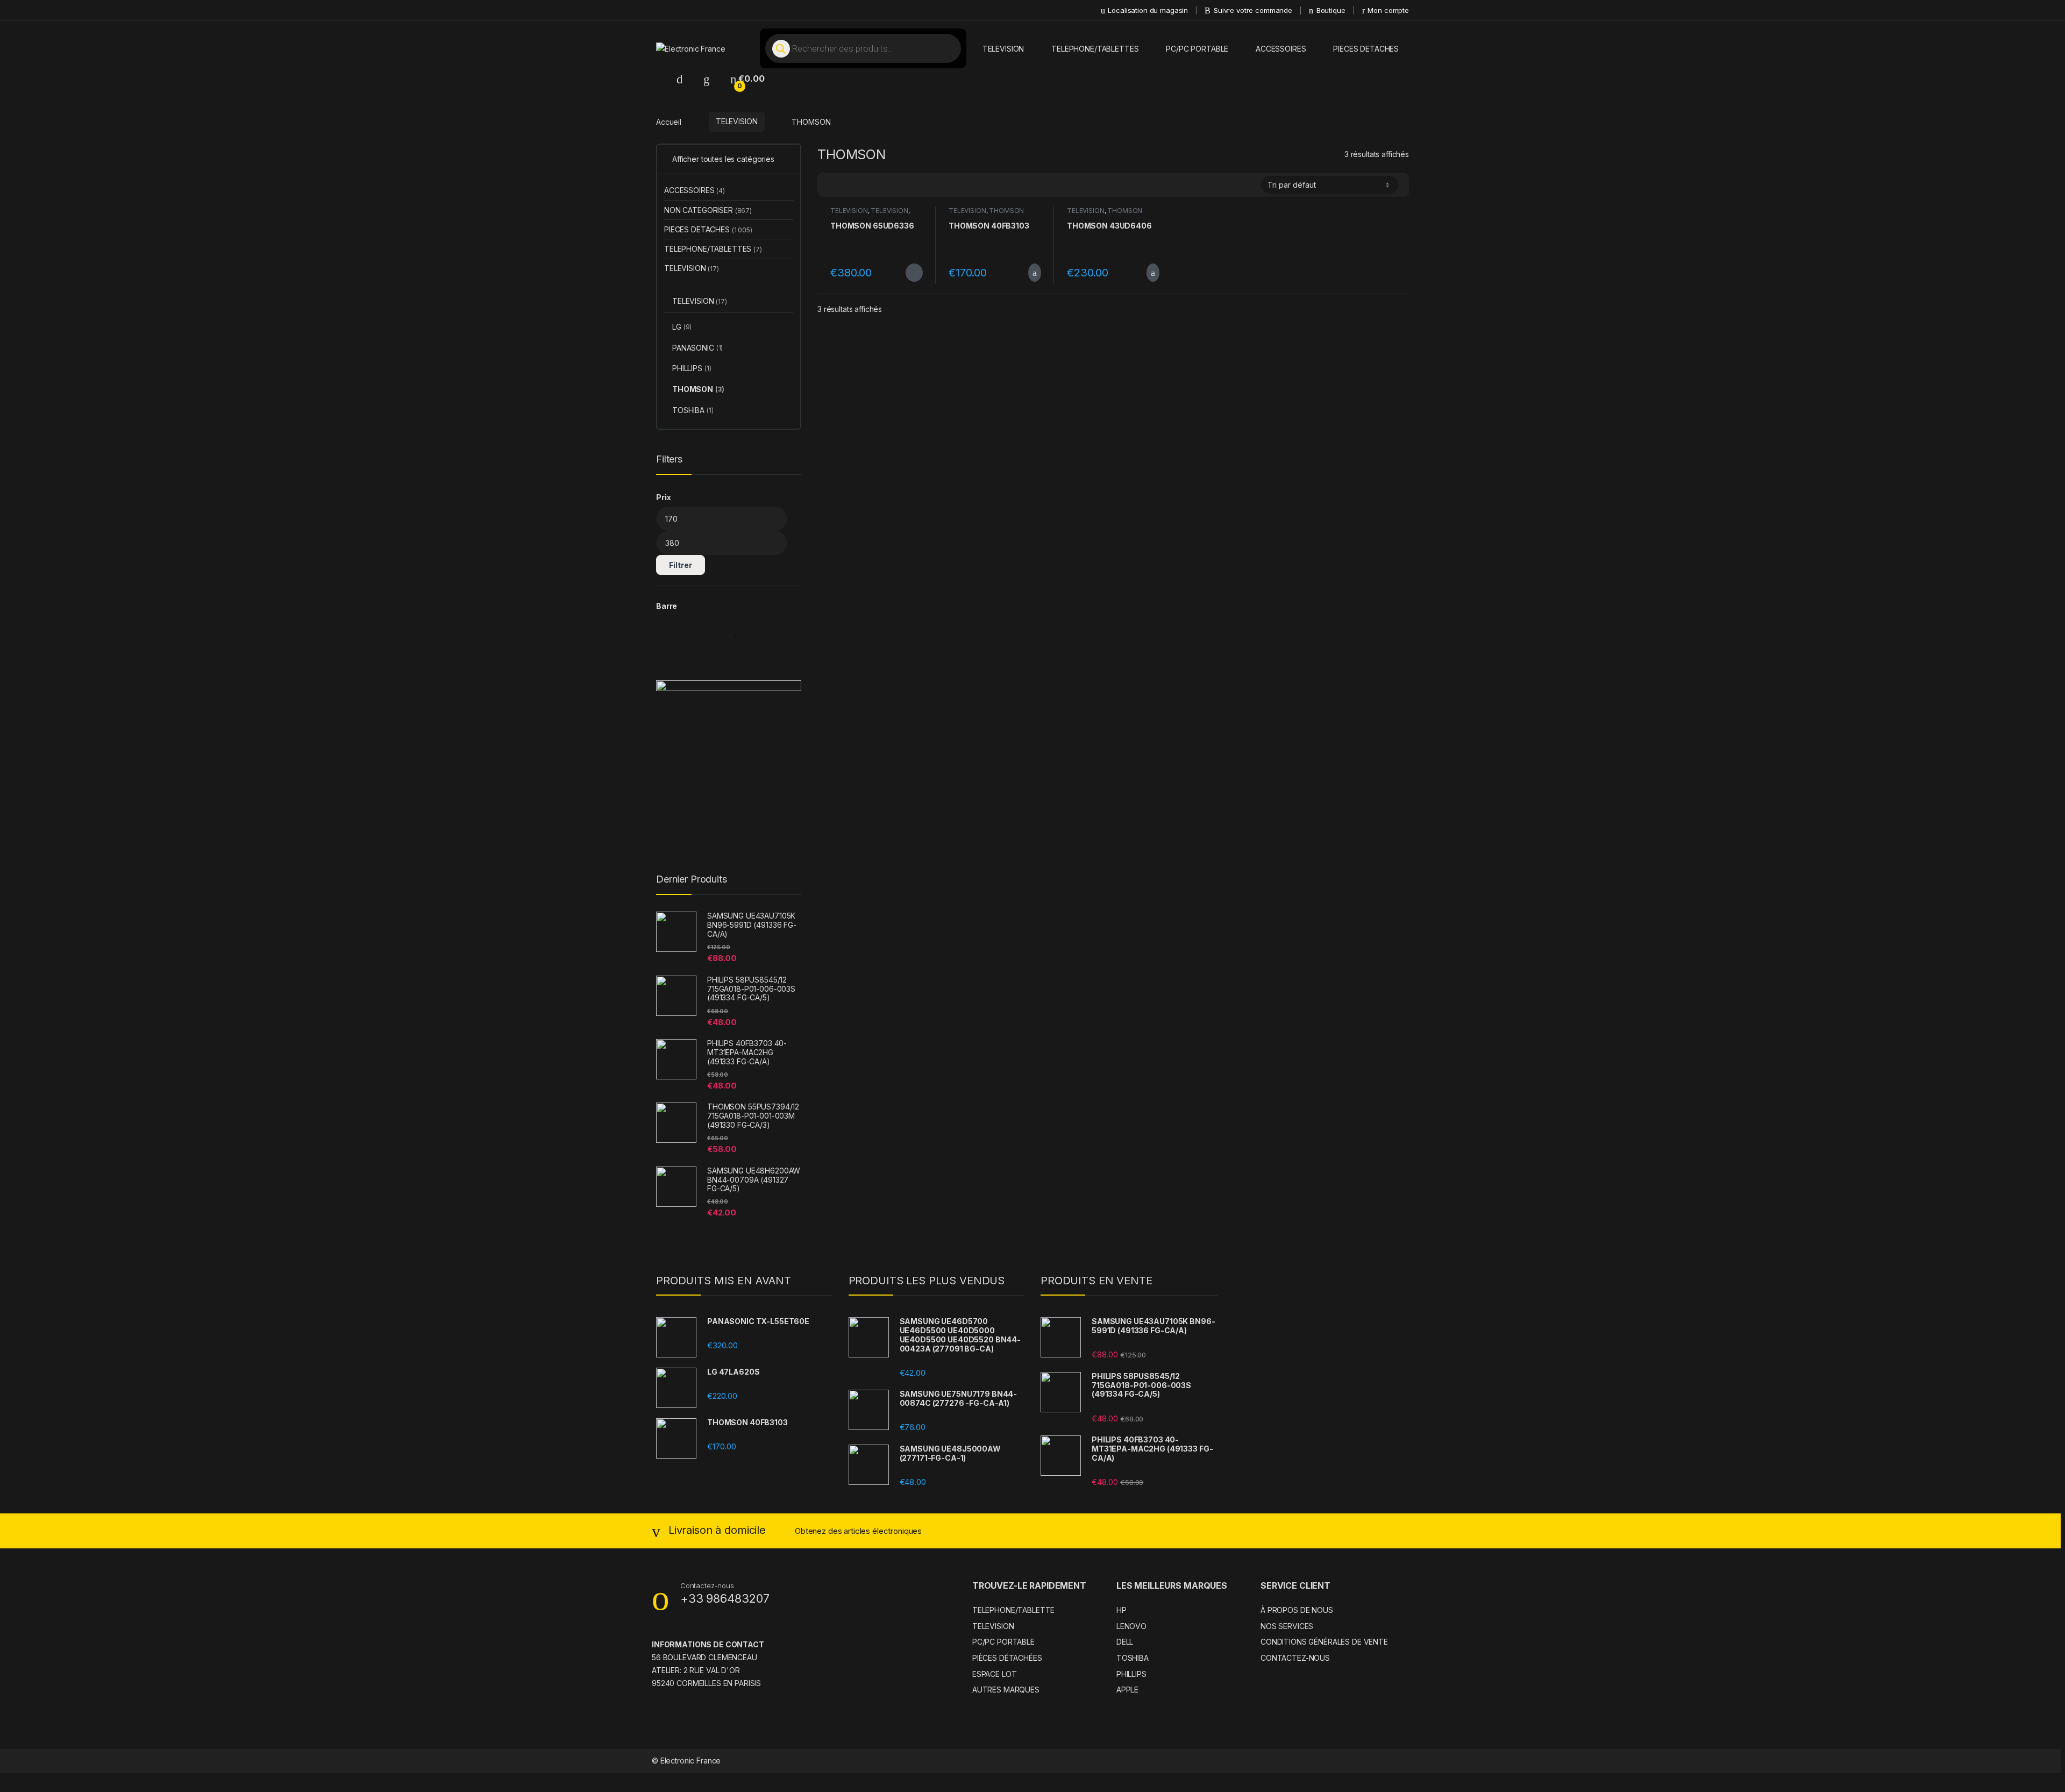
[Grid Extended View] (848, 185)
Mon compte (1388, 10)
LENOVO (1131, 1626)
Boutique (1331, 10)
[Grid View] (832, 185)
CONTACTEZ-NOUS (1295, 1658)
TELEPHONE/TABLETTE (1013, 1610)
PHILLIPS (692, 368)
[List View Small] (879, 185)
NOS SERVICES (1287, 1626)
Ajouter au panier (1029, 273)
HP (1121, 1610)
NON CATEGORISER (708, 210)
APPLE (1127, 1690)
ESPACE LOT (995, 1674)
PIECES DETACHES (1366, 49)
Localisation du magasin (1148, 10)
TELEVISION (1003, 49)
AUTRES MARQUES (1006, 1690)
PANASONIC (697, 348)
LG (682, 327)
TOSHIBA (693, 410)
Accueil (669, 121)
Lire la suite (914, 273)
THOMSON (1006, 211)
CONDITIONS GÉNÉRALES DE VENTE (1324, 1642)
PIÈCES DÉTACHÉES (1007, 1658)
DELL (1125, 1642)
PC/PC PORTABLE (1197, 49)
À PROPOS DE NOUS (1297, 1610)
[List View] (863, 185)
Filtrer (681, 565)
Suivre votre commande (1253, 10)
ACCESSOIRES (1281, 49)
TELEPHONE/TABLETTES (1095, 49)
